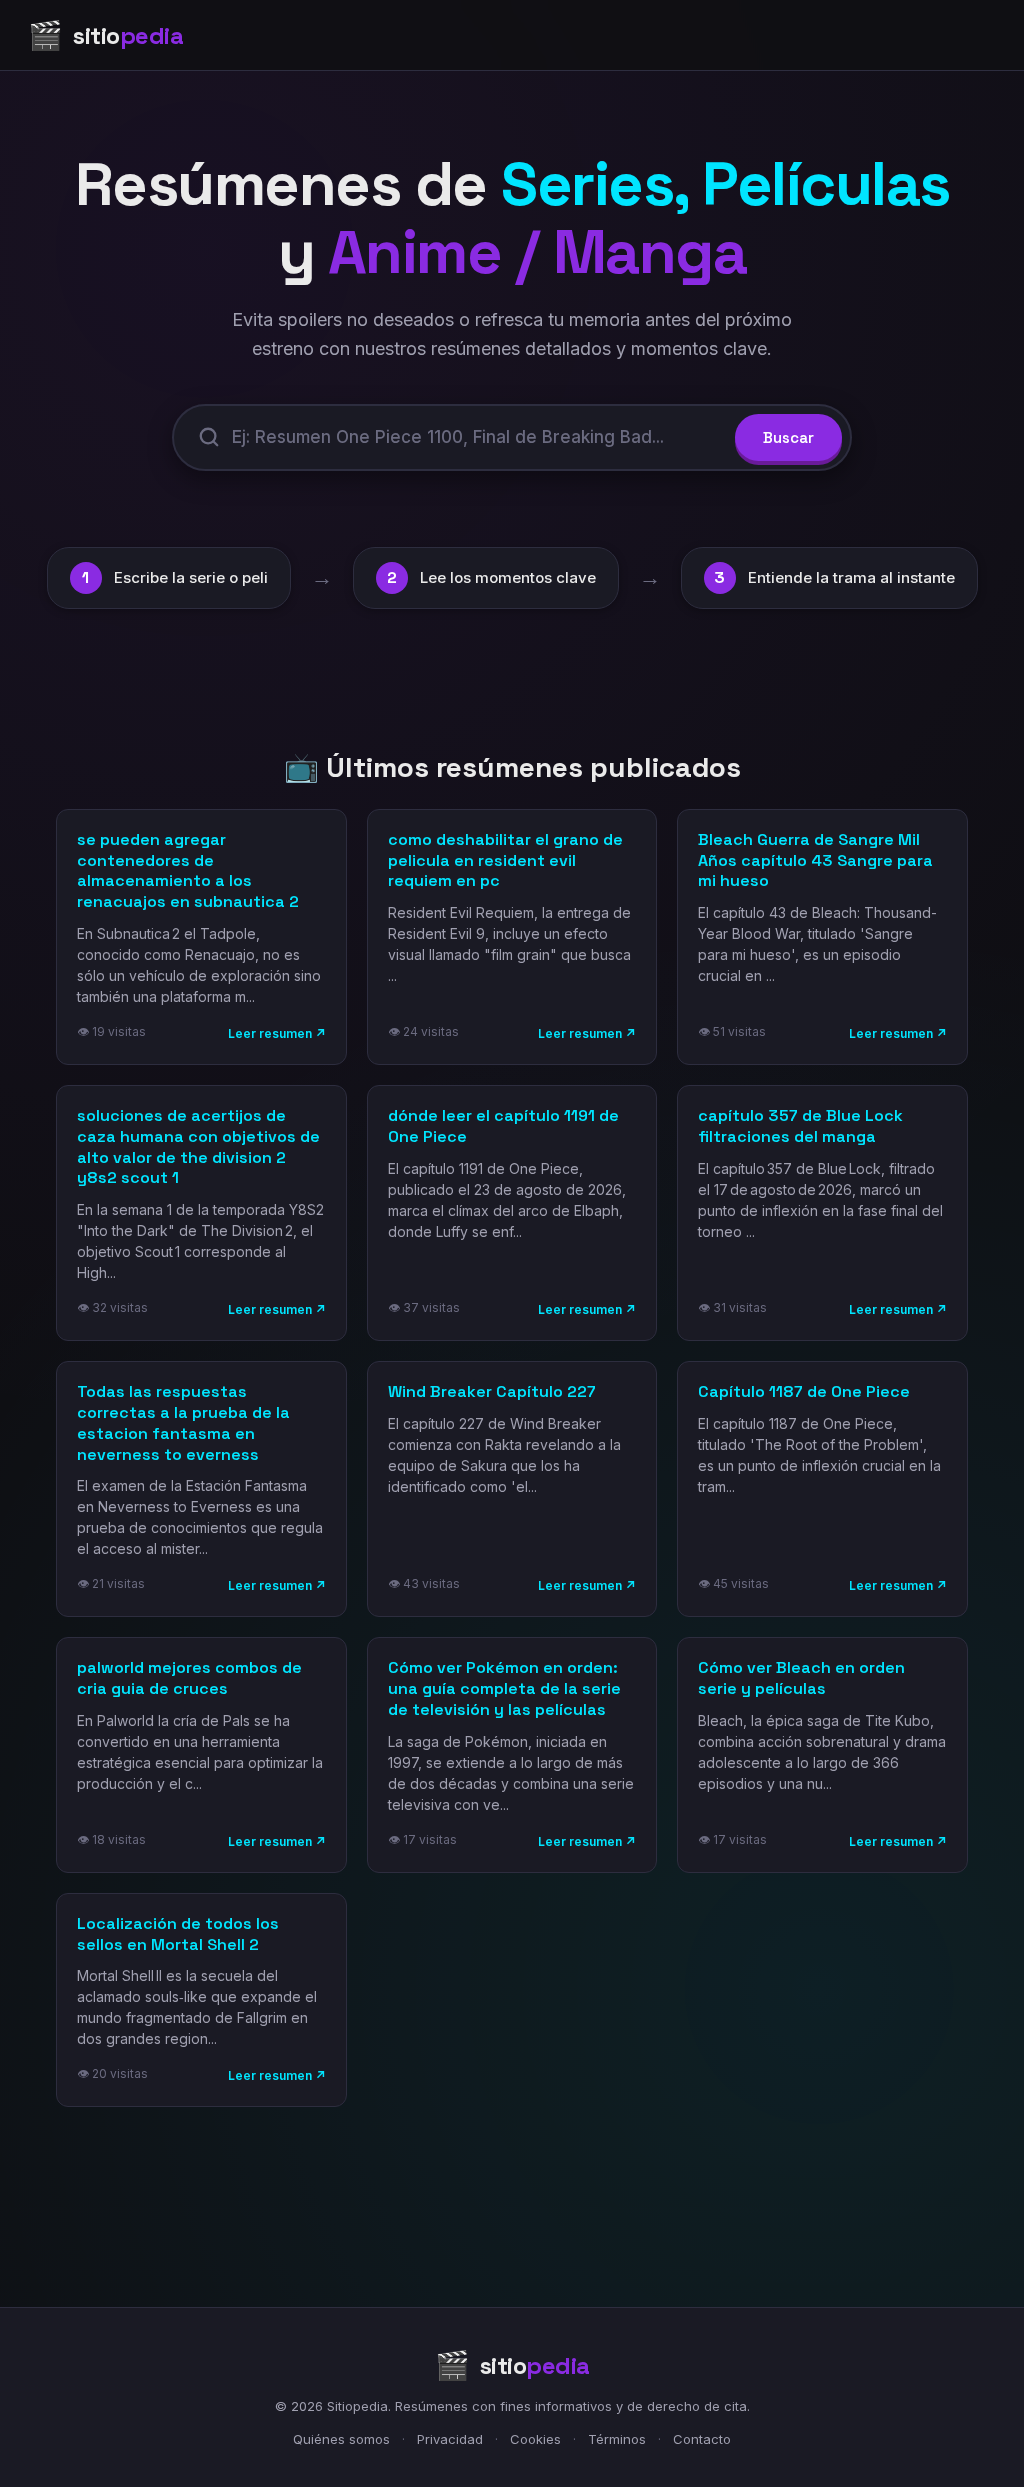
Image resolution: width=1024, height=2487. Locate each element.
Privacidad (450, 2439)
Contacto (702, 2439)
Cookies (535, 2439)
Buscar (788, 437)
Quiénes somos (341, 2439)
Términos (617, 2439)
